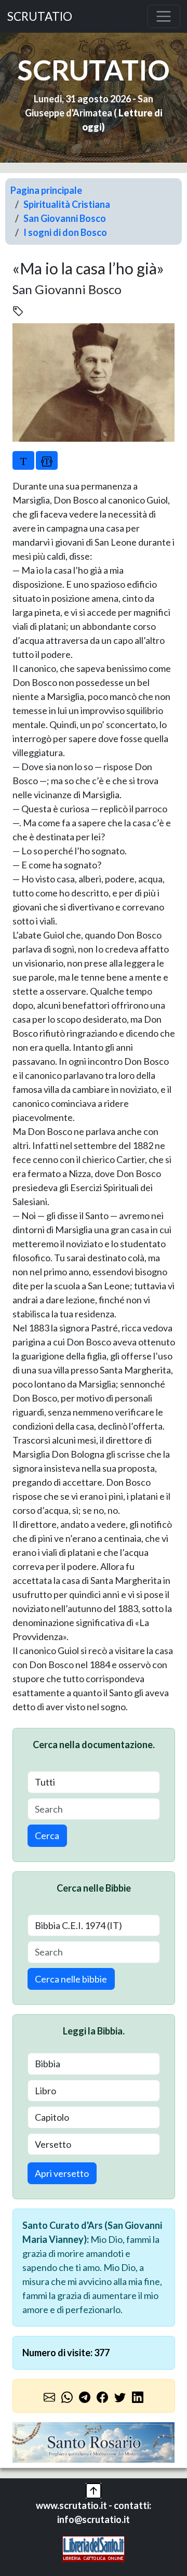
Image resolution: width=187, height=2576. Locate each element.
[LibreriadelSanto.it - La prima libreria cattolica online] (94, 2548)
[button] (94, 2490)
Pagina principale (46, 190)
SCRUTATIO (40, 16)
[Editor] (47, 460)
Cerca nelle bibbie (71, 1979)
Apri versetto (62, 2173)
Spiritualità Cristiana (67, 204)
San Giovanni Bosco (65, 218)
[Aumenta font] (23, 460)
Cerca (47, 1835)
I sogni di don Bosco (65, 232)
